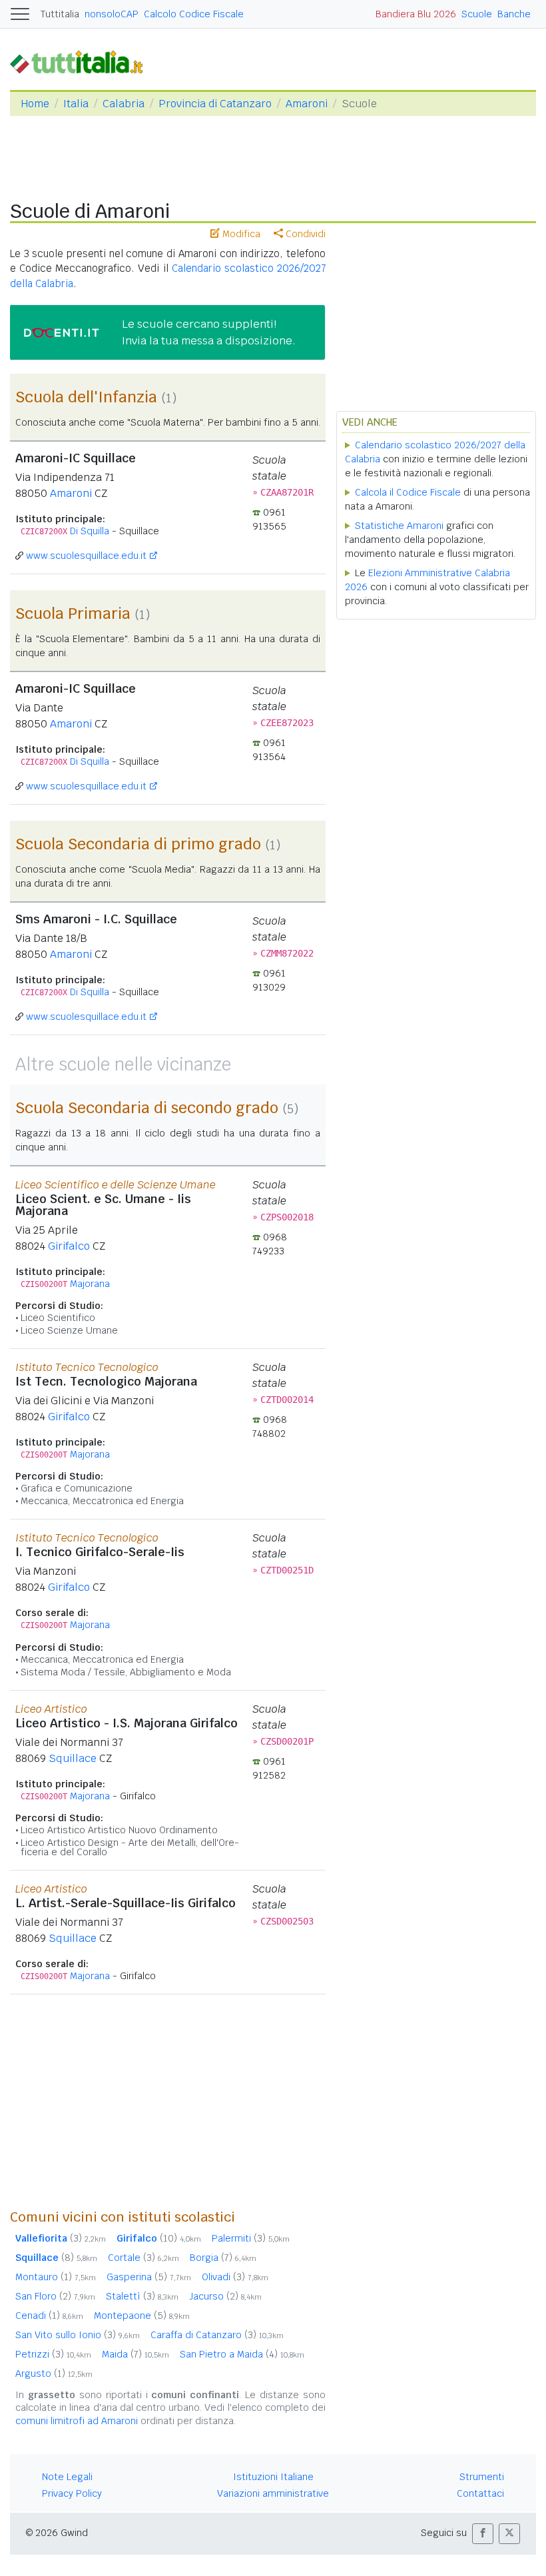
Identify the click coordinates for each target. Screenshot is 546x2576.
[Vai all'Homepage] (82, 62)
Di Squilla (90, 531)
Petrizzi (53, 2354)
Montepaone (142, 2316)
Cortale (143, 2258)
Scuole (477, 14)
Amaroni (307, 104)
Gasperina (149, 2277)
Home (35, 104)
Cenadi (49, 2316)
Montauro (56, 2277)
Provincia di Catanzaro (215, 104)
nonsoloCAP (112, 14)
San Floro (55, 2296)
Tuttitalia (60, 14)
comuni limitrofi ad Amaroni (77, 2421)
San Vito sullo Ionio (78, 2335)
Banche (514, 14)
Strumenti (482, 2477)
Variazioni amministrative (273, 2493)
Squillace (73, 1758)
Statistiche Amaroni (399, 526)
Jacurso (225, 2296)
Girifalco (69, 1246)
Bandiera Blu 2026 (416, 14)
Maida (136, 2354)
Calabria (124, 104)
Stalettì (142, 2296)
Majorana (90, 1284)
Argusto (54, 2373)
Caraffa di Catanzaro (217, 2335)
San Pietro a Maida (242, 2354)
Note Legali (67, 2477)
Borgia (223, 2258)
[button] (483, 2534)
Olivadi (235, 2277)
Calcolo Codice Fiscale (194, 14)
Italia (76, 104)
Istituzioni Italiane (273, 2477)
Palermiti (251, 2238)
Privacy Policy (72, 2493)
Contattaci (480, 2493)
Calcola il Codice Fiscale (408, 492)
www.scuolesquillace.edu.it (86, 556)
